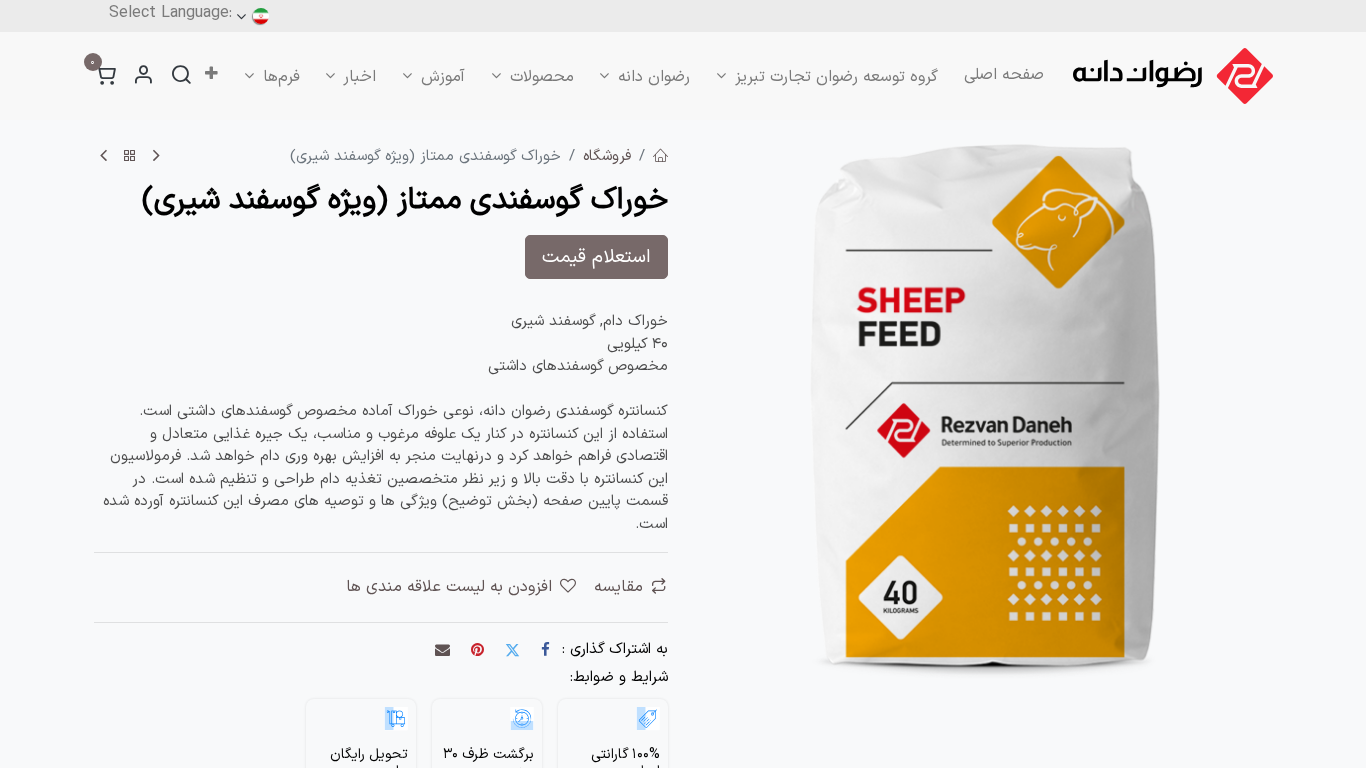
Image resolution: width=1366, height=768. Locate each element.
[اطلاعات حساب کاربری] (143, 76)
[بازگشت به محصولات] (130, 157)
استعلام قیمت (596, 257)
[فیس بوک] (545, 649)
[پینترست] (477, 649)
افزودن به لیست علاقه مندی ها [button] (449, 587)
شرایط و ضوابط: (619, 677)
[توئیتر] (512, 649)
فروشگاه (607, 156)
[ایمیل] (442, 649)
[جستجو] (181, 76)
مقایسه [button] (618, 587)
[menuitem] (1004, 75)
